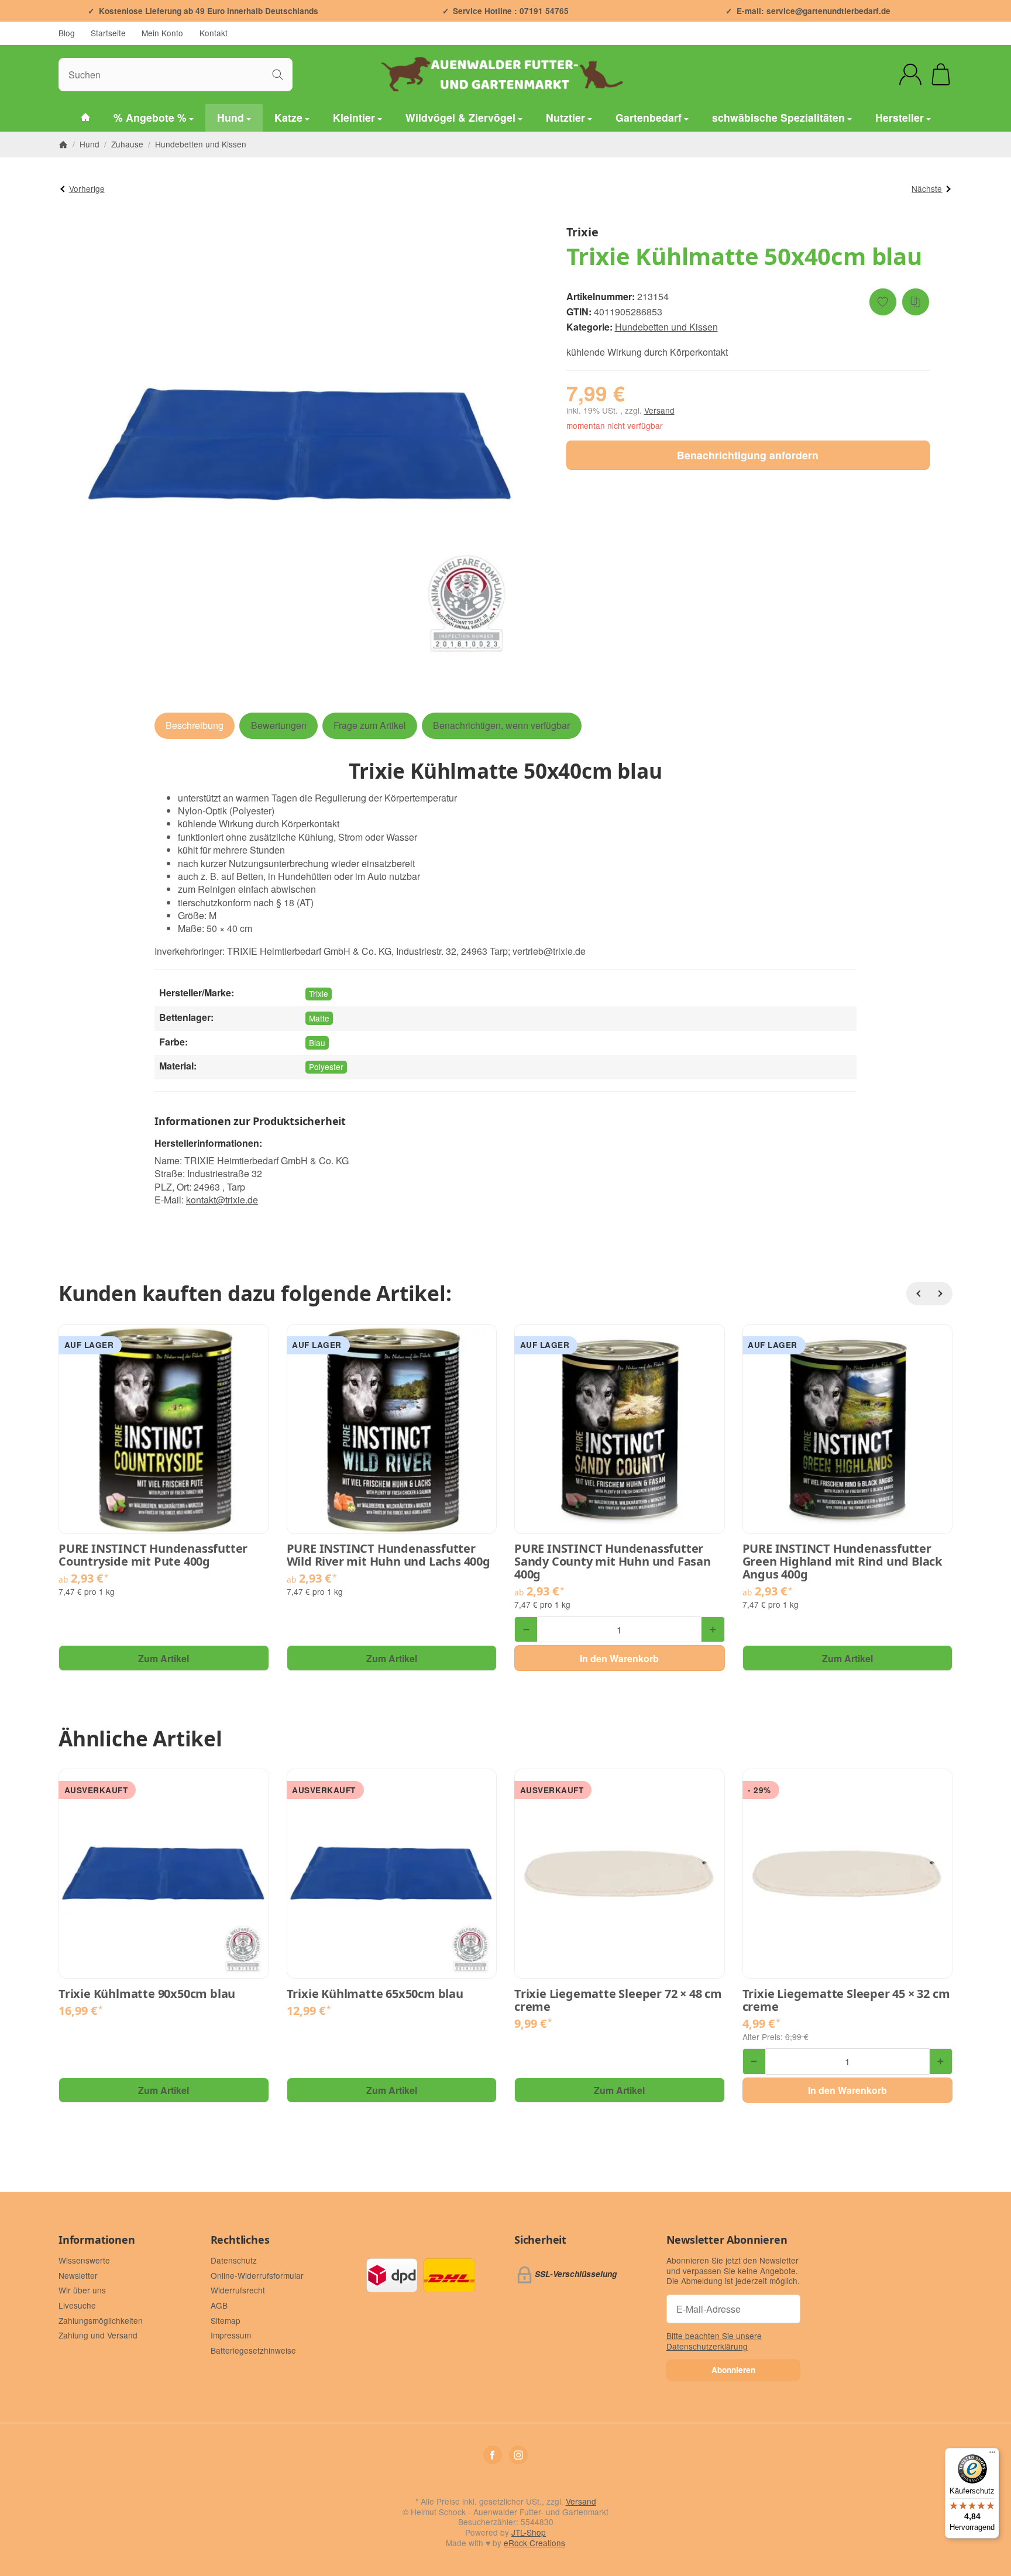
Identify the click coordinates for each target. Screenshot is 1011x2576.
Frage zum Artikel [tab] (370, 725)
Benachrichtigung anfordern (748, 455)
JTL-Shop (529, 2532)
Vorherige (87, 188)
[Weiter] (941, 1294)
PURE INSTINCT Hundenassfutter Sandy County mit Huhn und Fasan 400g (613, 1562)
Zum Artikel (164, 1658)
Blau (317, 1043)
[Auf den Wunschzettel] (883, 302)
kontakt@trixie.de (222, 1200)
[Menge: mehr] (713, 1629)
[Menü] (992, 2455)
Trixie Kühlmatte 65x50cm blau (375, 1994)
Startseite (108, 33)
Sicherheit (540, 2240)
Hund (231, 117)
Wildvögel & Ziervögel (460, 117)
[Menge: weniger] (526, 1629)
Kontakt (214, 33)
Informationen (97, 2240)
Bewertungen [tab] (279, 725)
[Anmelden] (910, 74)
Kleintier (354, 117)
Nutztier (565, 117)
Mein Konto (162, 33)
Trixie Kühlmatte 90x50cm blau (147, 1994)
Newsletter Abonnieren (727, 2240)
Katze (288, 117)
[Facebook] (493, 2455)
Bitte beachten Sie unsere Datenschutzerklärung (714, 2341)
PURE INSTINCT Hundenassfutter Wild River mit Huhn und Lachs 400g (388, 1555)
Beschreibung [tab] (195, 725)
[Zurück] (918, 1294)
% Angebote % (150, 117)
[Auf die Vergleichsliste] (916, 302)
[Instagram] (518, 2455)
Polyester (326, 1067)
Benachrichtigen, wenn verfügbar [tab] (501, 725)
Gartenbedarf (649, 117)
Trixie (319, 993)
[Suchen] (278, 75)
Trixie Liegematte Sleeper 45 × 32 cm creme (846, 2000)
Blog (67, 33)
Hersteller (900, 117)
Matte (319, 1018)
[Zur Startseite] (505, 74)
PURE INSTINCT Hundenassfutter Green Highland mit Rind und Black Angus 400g (842, 1562)
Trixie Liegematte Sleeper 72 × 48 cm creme (618, 2000)
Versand (659, 410)
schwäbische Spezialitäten (778, 117)
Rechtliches (240, 2240)
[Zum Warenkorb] (941, 74)
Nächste (927, 188)
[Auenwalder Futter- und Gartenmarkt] (85, 118)
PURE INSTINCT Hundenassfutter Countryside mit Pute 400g (153, 1555)
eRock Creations (534, 2543)
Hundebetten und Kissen (666, 327)
